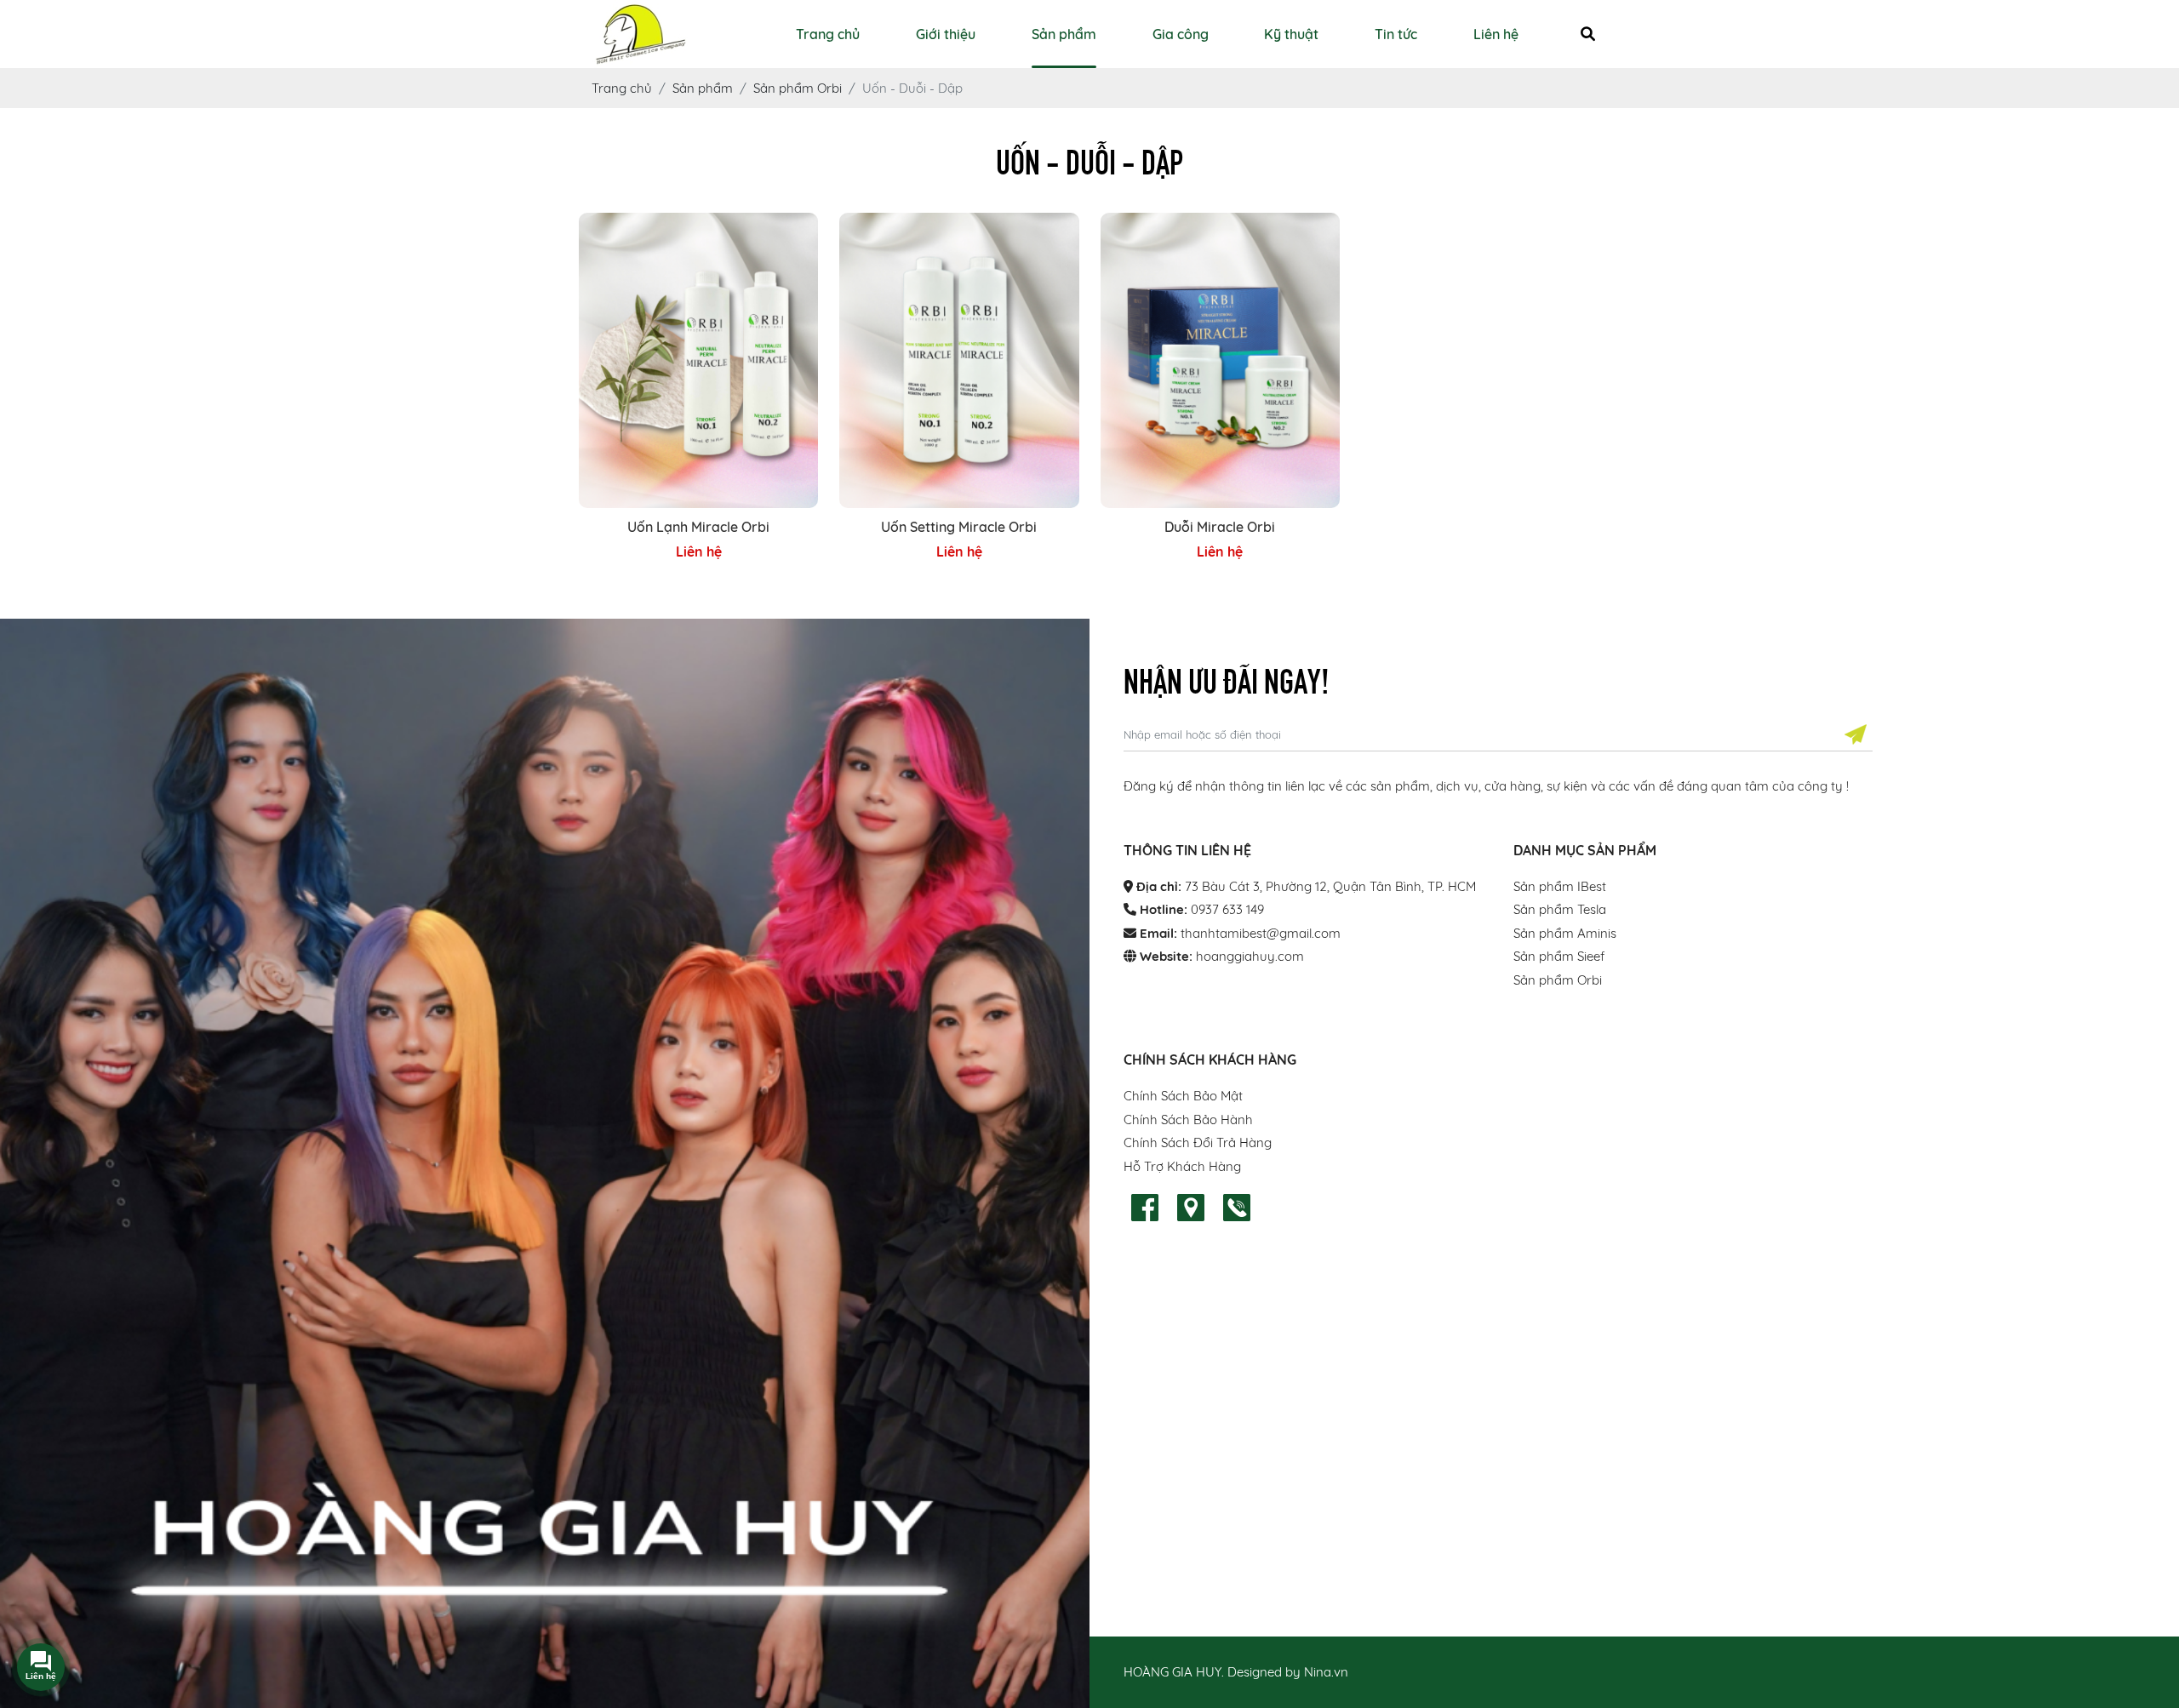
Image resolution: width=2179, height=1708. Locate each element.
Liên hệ (1496, 34)
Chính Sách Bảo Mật (1183, 1096)
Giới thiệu (946, 34)
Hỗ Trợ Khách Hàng (1182, 1166)
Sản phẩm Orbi (1558, 980)
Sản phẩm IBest (1560, 886)
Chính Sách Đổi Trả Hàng (1198, 1142)
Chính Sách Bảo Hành (1188, 1120)
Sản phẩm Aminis (1565, 933)
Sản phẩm (1064, 34)
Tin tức (1396, 34)
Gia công (1181, 34)
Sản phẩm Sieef (1559, 956)
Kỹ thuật (1291, 34)
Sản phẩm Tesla (1560, 909)
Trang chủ (828, 34)
